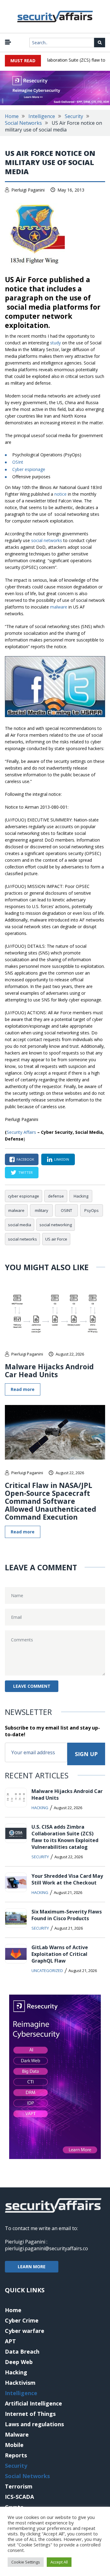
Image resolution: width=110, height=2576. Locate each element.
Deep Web (19, 2362)
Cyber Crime (22, 2320)
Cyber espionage (29, 469)
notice (61, 494)
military (42, 1210)
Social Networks (23, 123)
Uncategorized (47, 1971)
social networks (47, 540)
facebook (25, 1159)
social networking (56, 1225)
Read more (23, 1389)
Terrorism (19, 2486)
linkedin (62, 1159)
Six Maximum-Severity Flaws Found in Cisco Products (67, 1915)
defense (56, 1196)
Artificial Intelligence (33, 2403)
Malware (17, 2434)
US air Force (56, 1239)
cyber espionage (24, 1196)
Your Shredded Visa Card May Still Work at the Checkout (67, 1879)
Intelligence (42, 116)
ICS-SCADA (19, 2497)
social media (20, 1225)
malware (59, 607)
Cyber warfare (25, 2331)
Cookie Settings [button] (26, 2562)
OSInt (18, 462)
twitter (26, 1172)
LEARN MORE (32, 2267)
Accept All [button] (59, 2562)
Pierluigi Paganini (28, 190)
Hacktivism (20, 2383)
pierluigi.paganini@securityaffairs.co (46, 2248)
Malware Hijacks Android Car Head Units (49, 1371)
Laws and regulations (34, 2424)
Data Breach (22, 2351)
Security (74, 116)
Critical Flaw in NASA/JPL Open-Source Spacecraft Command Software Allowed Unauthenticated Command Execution (51, 1501)
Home (12, 116)
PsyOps (92, 1210)
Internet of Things (30, 2414)
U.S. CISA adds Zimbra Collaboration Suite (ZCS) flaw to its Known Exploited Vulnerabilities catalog (65, 1837)
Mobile (14, 2445)
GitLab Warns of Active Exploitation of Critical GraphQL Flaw (60, 1954)
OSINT (66, 1210)
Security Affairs (21, 1132)
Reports (16, 2455)
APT (10, 2341)
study (55, 343)
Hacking (81, 1196)
